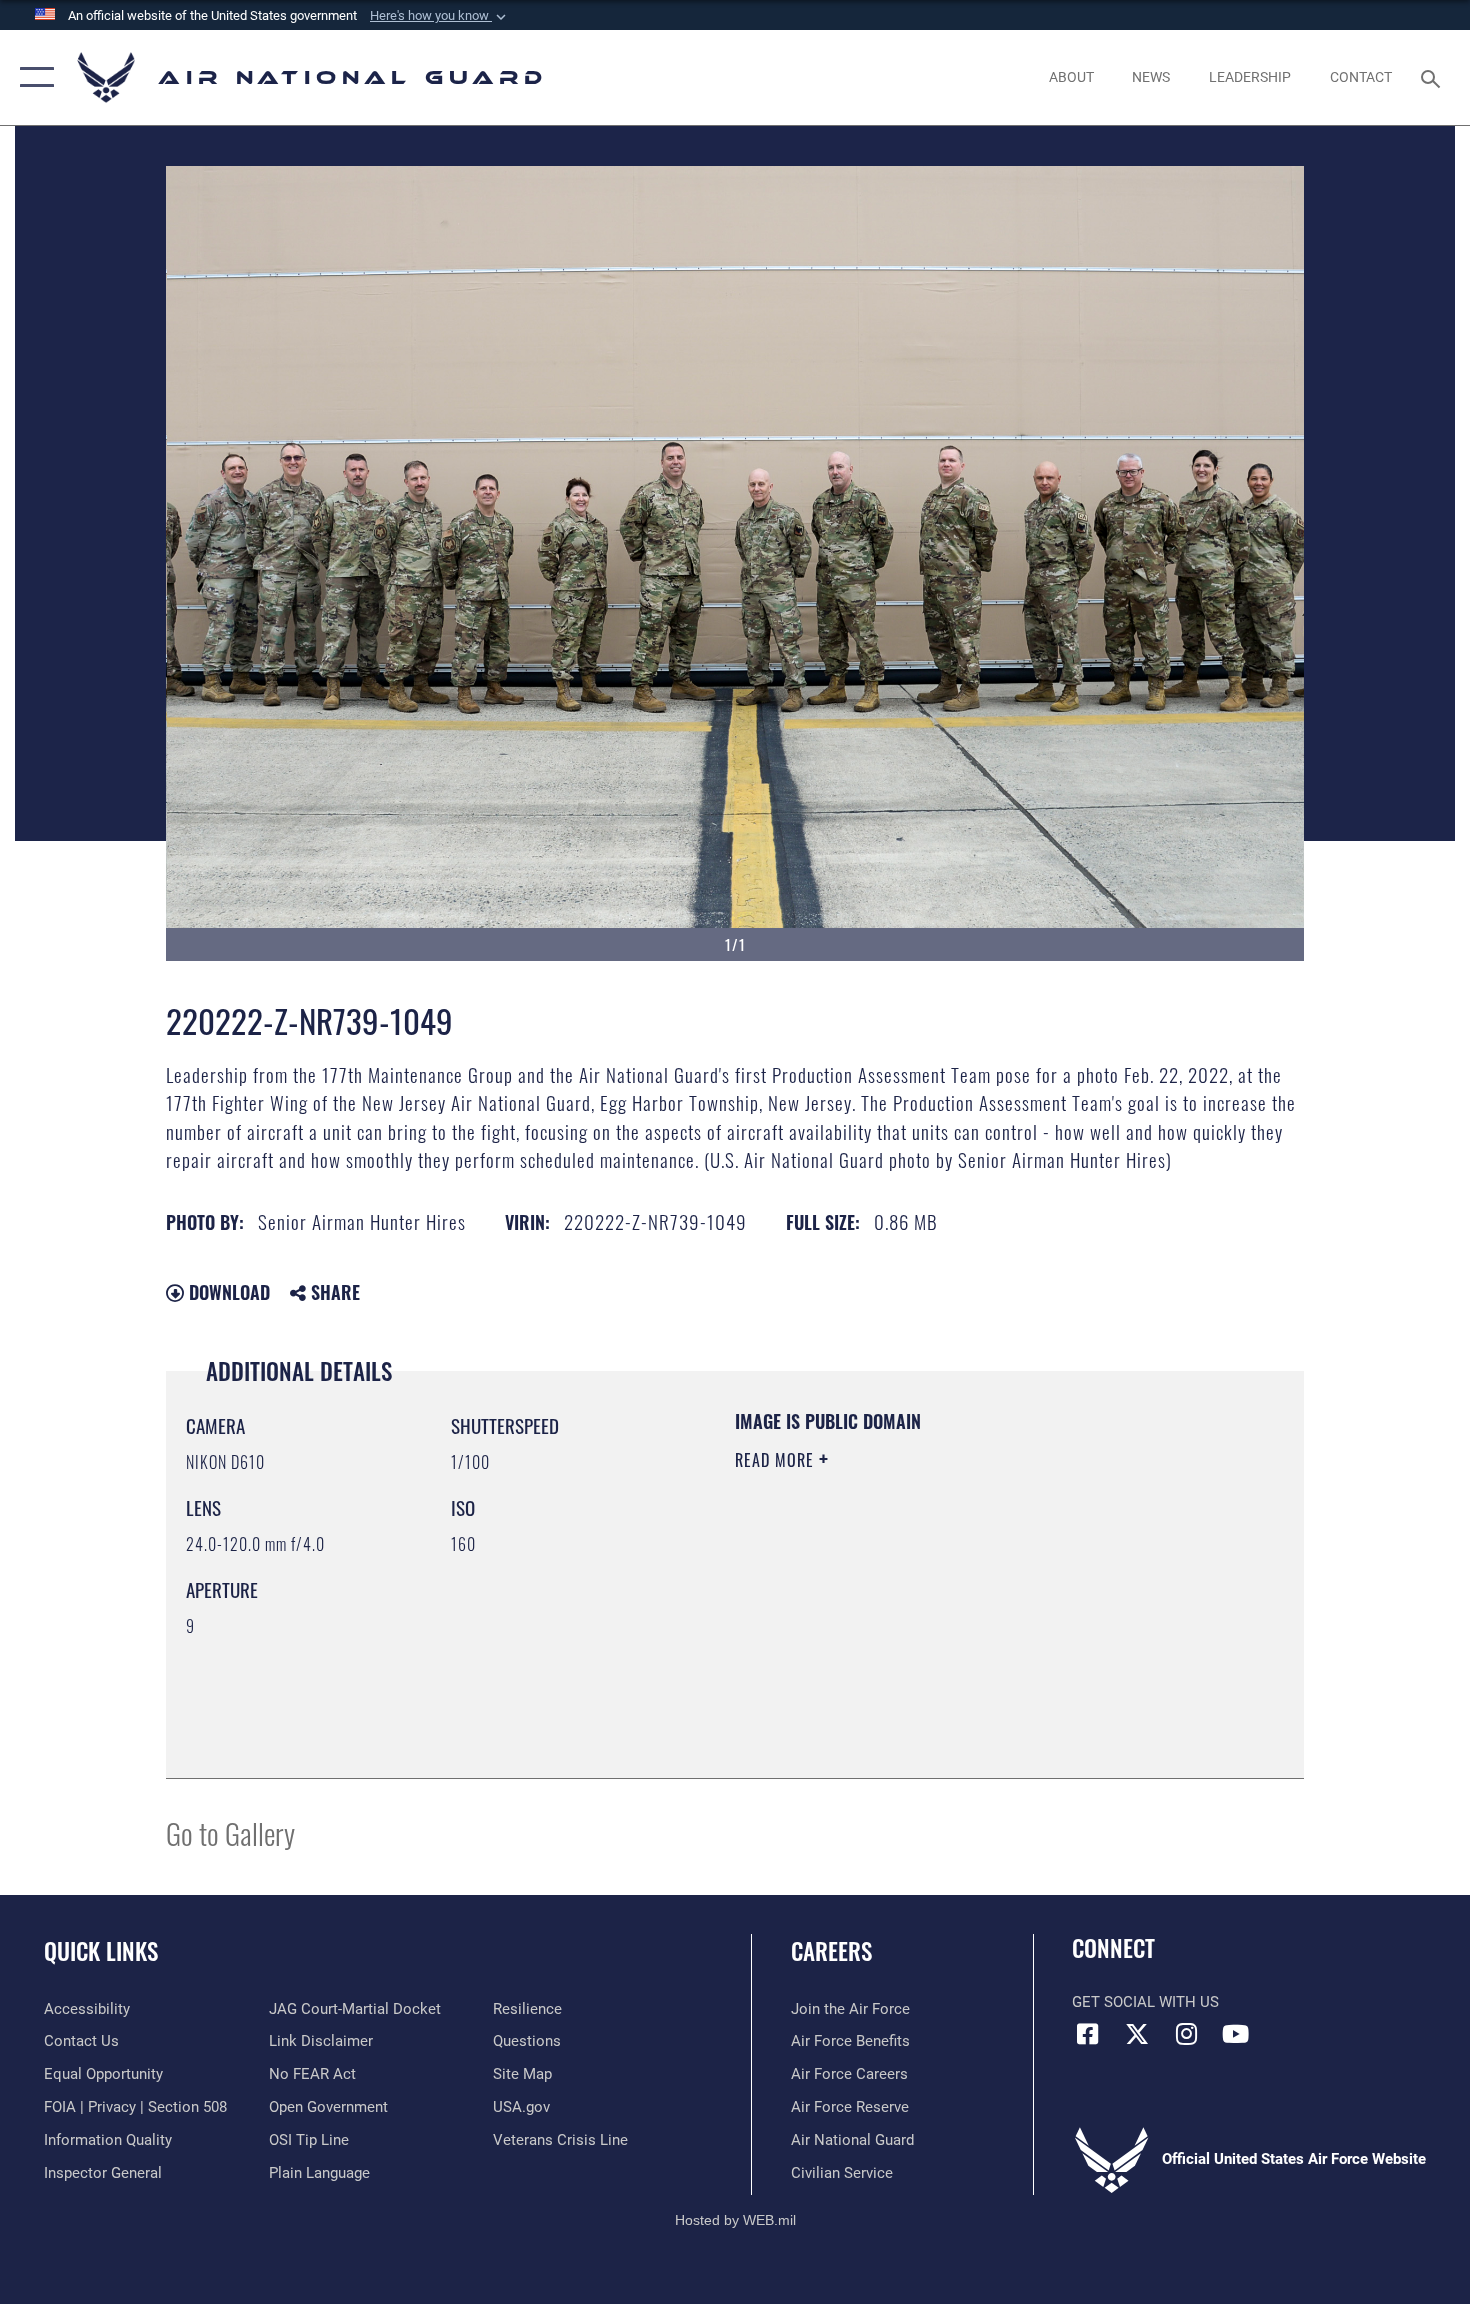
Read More (777, 1460)
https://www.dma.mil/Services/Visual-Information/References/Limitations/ (969, 1615)
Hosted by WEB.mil (735, 2220)
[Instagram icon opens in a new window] (1186, 2034)
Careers (831, 1951)
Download (227, 1292)
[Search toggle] (1433, 77)
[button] (440, 16)
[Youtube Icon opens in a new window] (1235, 2034)
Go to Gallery (230, 1832)
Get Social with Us (1145, 2002)
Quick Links (101, 1951)
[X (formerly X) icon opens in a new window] (1137, 2034)
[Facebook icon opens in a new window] (1087, 2034)
